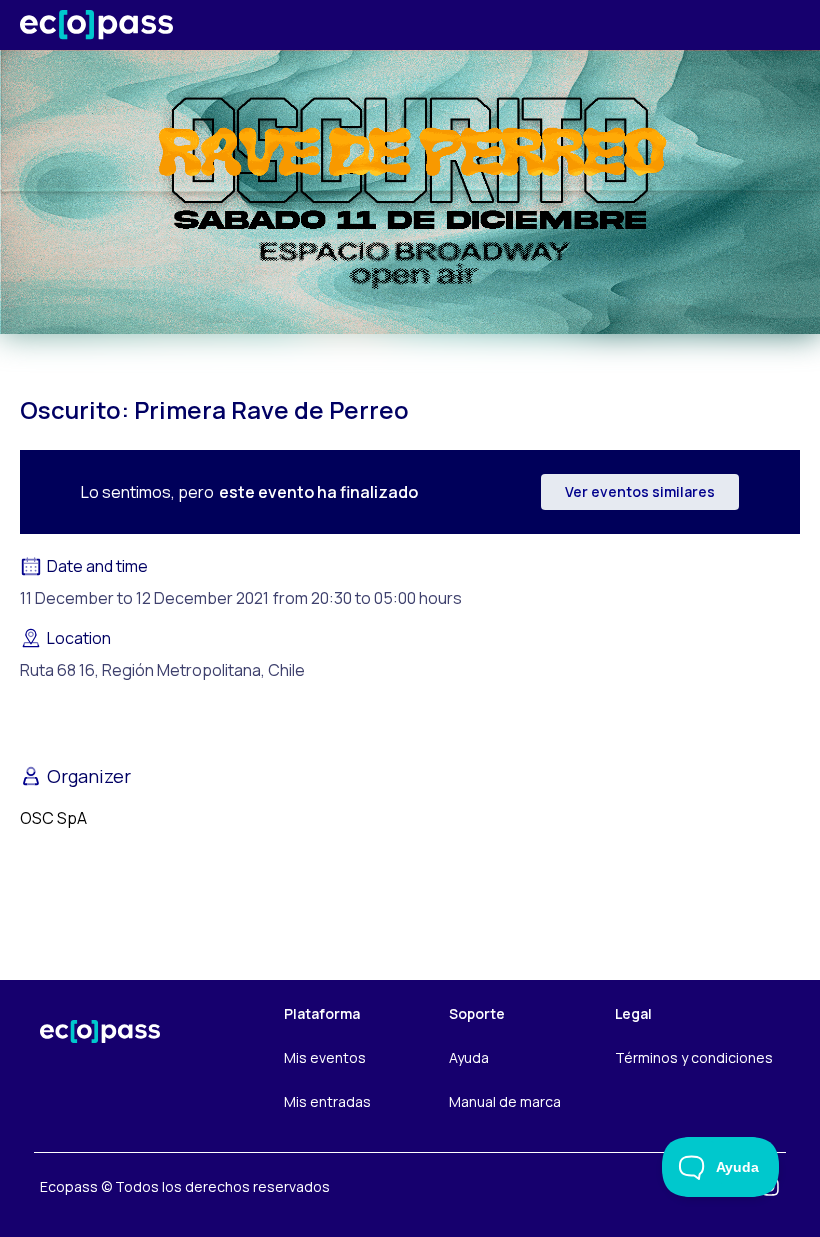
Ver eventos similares (640, 491)
